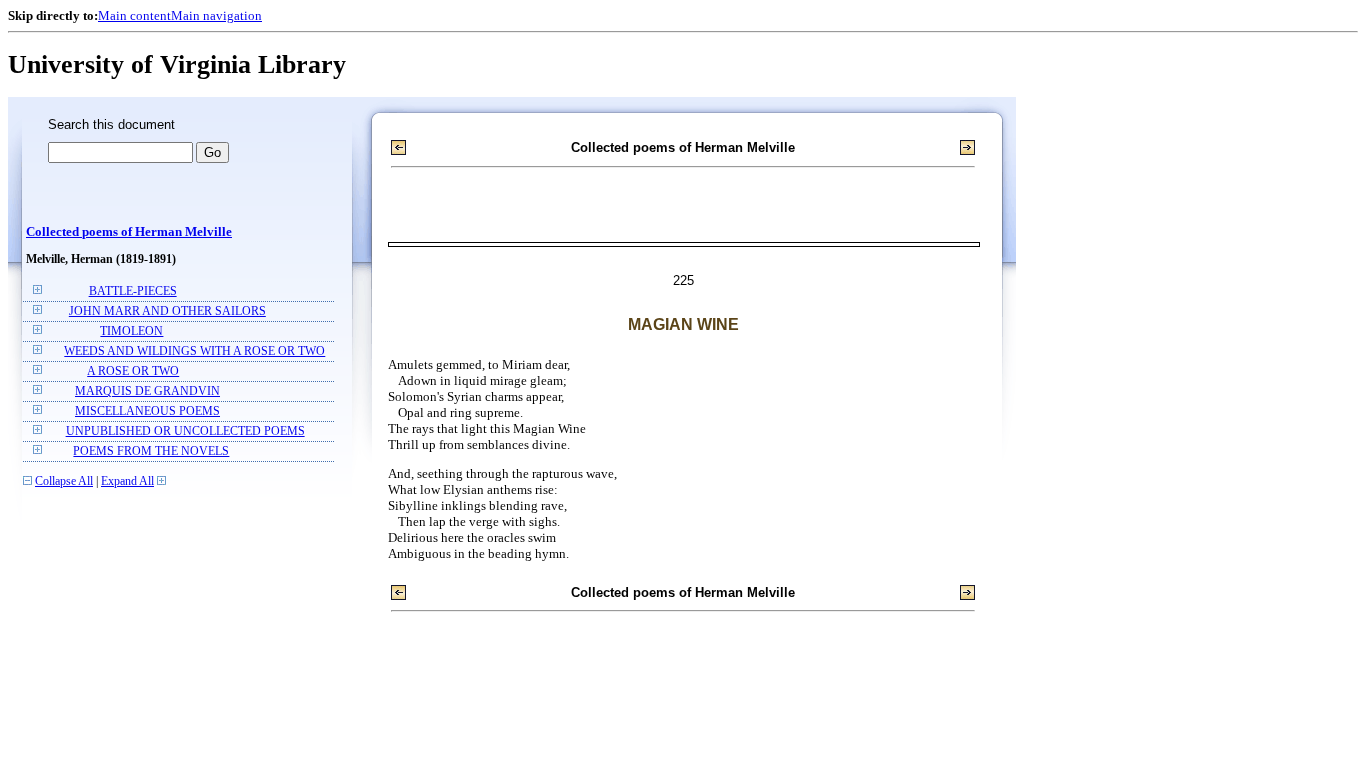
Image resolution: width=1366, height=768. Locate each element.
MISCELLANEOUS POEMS (147, 411)
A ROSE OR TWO (133, 371)
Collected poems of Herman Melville (129, 232)
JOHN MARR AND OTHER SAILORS (167, 311)
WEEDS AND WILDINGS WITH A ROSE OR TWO (194, 351)
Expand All (127, 481)
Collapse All (64, 481)
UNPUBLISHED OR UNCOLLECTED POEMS (185, 431)
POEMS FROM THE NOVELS (151, 451)
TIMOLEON (131, 331)
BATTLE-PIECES (133, 291)
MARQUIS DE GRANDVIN (147, 391)
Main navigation (216, 15)
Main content (134, 15)
